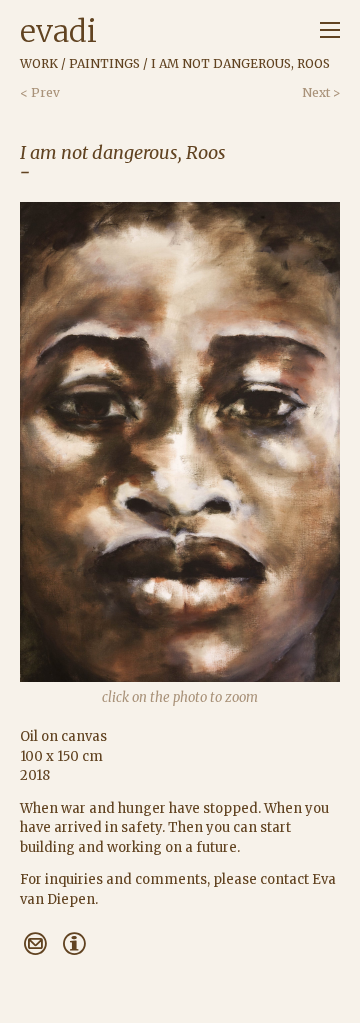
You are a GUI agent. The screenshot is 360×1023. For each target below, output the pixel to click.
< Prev (40, 92)
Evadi (58, 31)
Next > (321, 92)
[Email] (35, 944)
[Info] (74, 944)
